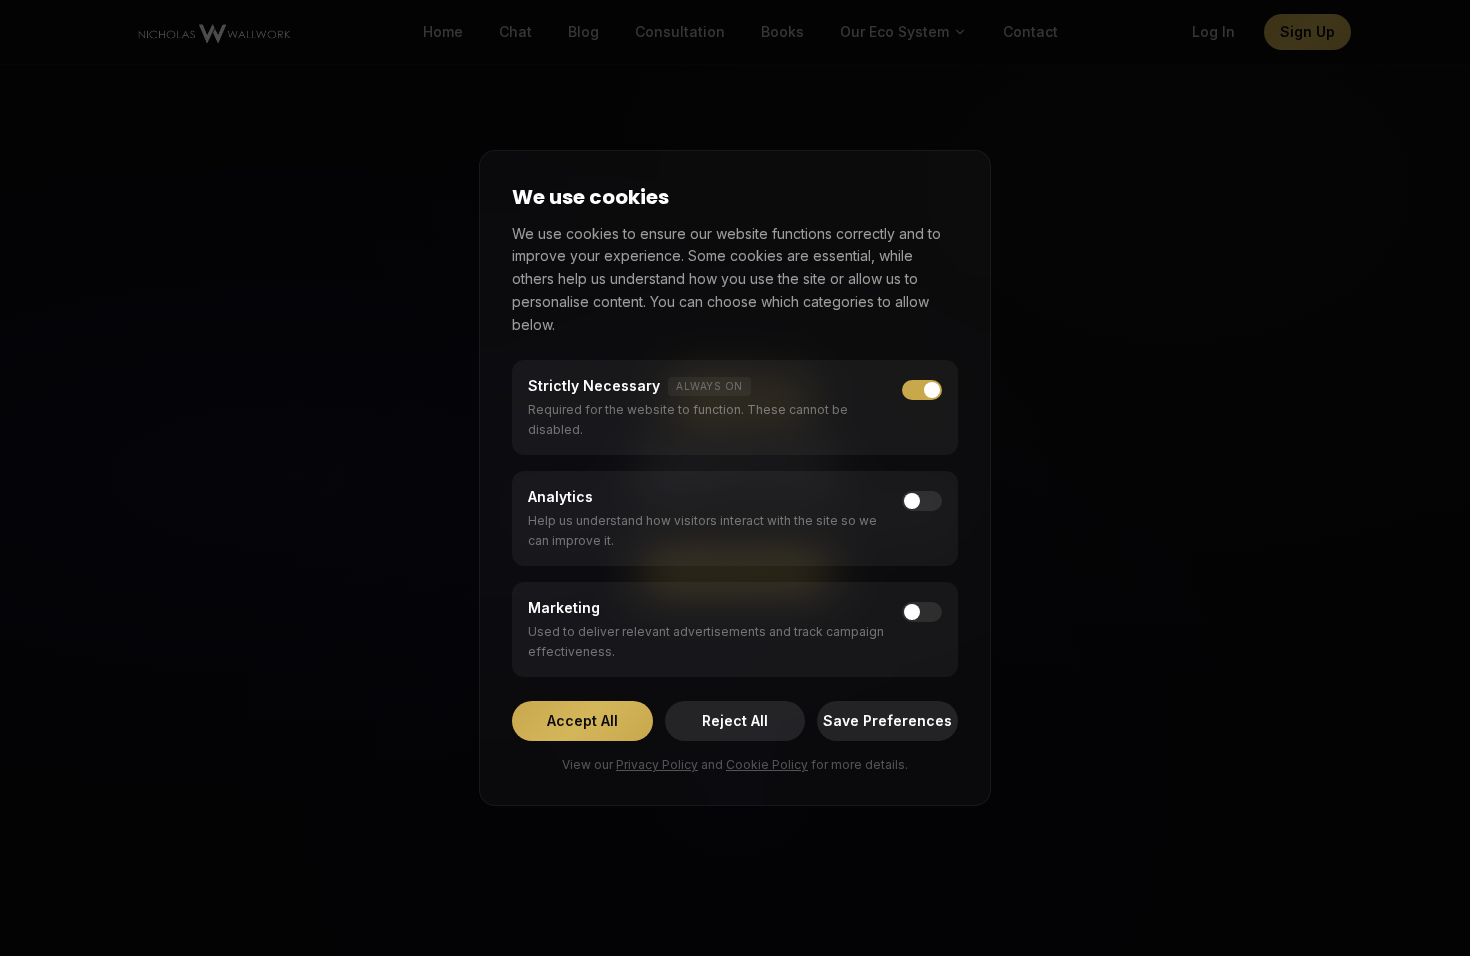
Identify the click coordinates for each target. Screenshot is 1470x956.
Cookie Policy (767, 764)
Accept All (582, 720)
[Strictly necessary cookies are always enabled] (922, 390)
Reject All (735, 720)
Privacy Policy (657, 764)
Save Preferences (887, 720)
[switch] (922, 501)
